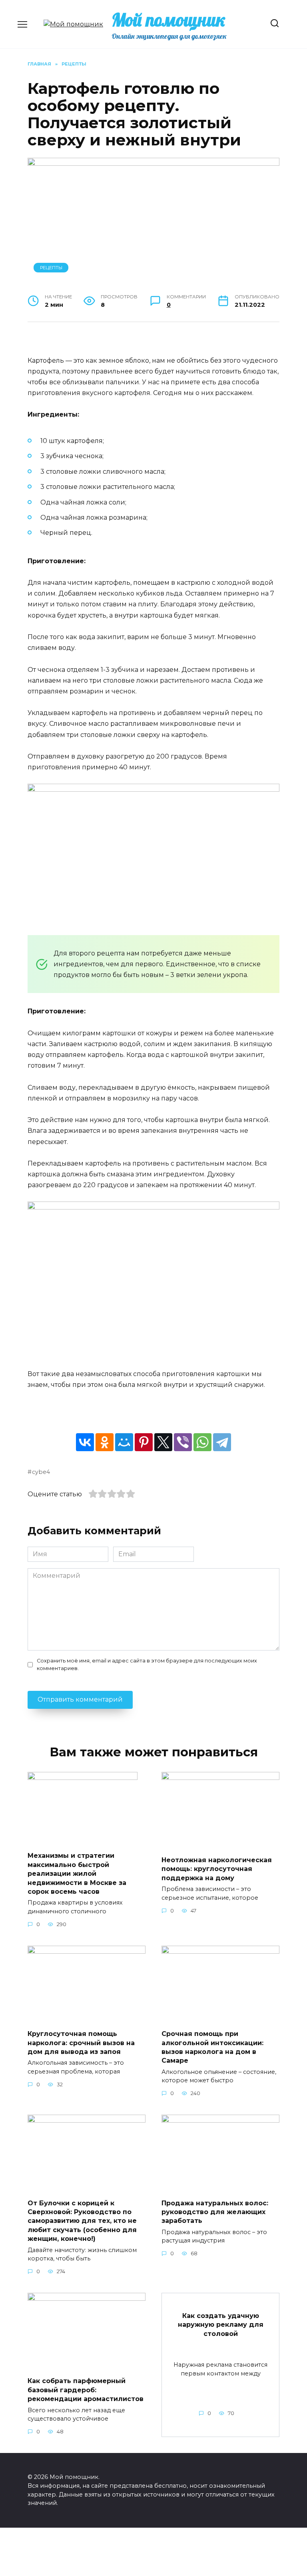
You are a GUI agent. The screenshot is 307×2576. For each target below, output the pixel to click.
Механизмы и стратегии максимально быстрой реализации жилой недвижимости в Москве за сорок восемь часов (77, 1874)
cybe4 (41, 1472)
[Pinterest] (144, 1442)
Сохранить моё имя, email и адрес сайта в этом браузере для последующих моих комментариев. (147, 1664)
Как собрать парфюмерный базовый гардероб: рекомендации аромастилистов (86, 2390)
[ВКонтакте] (85, 1442)
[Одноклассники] (105, 1442)
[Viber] (183, 1442)
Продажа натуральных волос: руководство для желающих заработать (215, 2212)
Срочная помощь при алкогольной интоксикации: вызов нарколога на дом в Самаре (212, 2047)
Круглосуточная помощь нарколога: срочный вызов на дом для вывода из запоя (81, 2043)
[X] (163, 1442)
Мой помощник (168, 20)
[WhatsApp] (202, 1442)
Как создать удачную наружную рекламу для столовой (221, 2324)
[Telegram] (222, 1442)
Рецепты (51, 268)
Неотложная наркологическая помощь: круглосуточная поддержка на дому (217, 1869)
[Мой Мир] (124, 1442)
